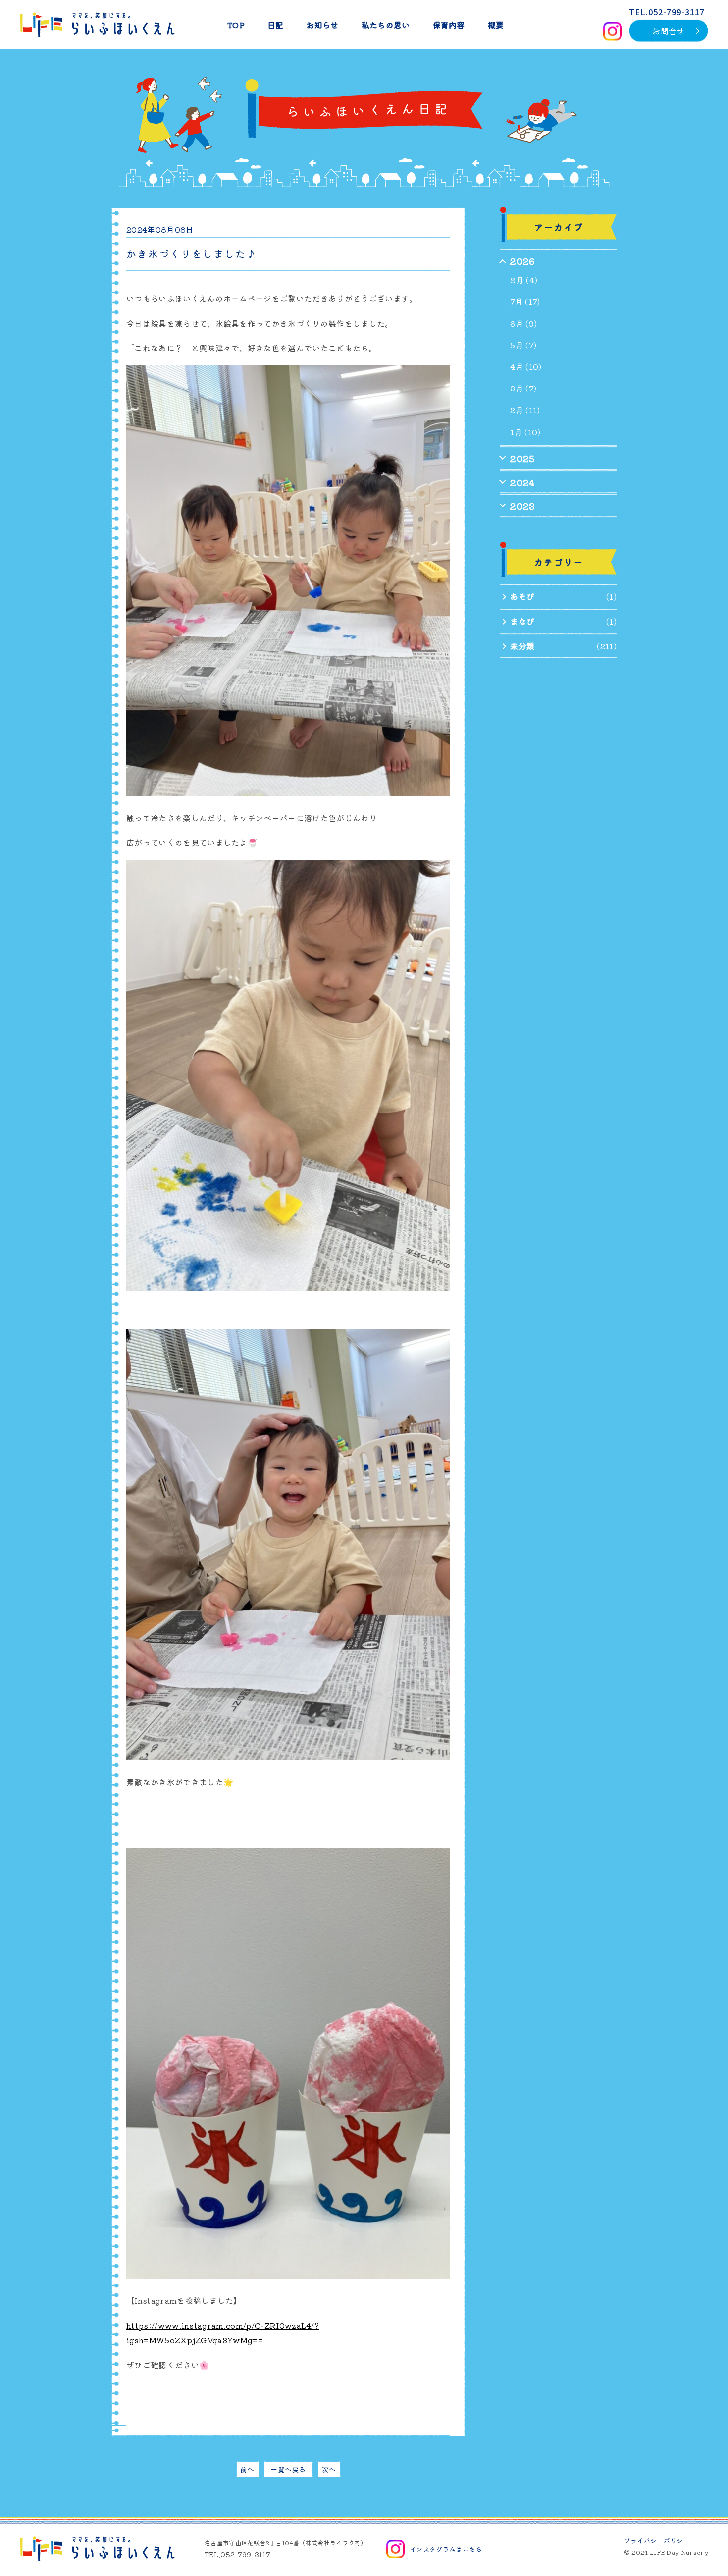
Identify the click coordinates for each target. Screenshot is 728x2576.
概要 (496, 25)
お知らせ (322, 25)
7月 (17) (525, 301)
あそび (522, 596)
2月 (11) (525, 410)
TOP (236, 25)
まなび (522, 621)
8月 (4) (524, 280)
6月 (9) (523, 323)
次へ (329, 2469)
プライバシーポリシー (657, 2541)
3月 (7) (523, 388)
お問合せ (668, 31)
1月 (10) (525, 432)
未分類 (522, 646)
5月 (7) (523, 345)
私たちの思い (386, 25)
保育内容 (449, 25)
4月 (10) (526, 366)
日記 (276, 25)
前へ (247, 2469)
